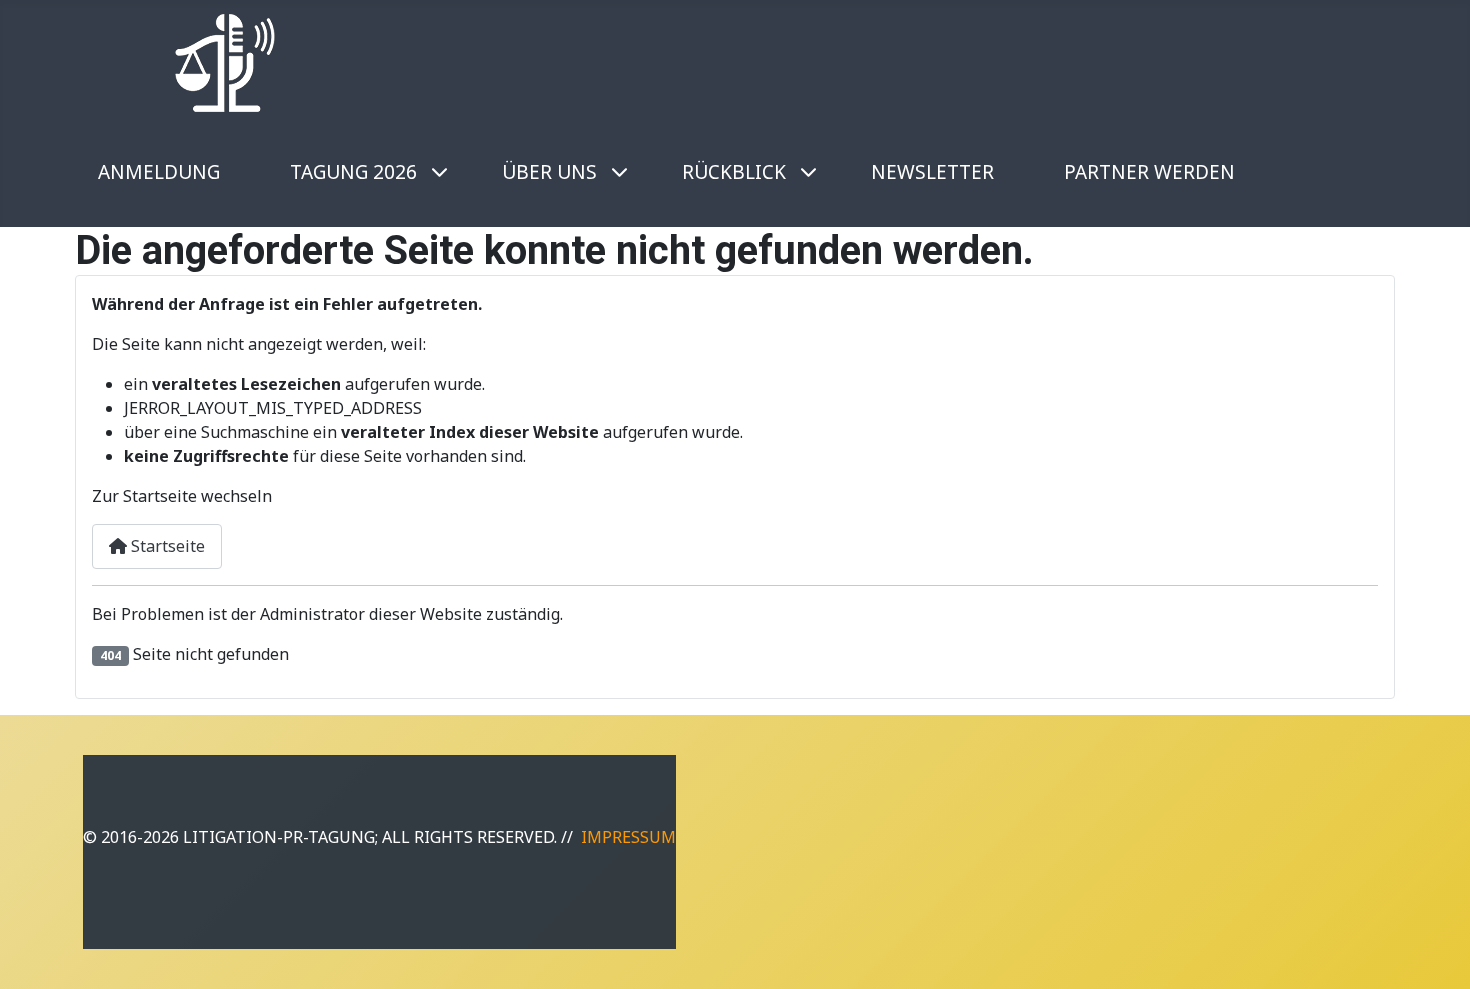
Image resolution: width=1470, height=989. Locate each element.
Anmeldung (159, 172)
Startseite (166, 546)
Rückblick (734, 172)
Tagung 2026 (353, 172)
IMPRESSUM (628, 837)
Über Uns (549, 172)
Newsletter (932, 172)
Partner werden (1149, 172)
